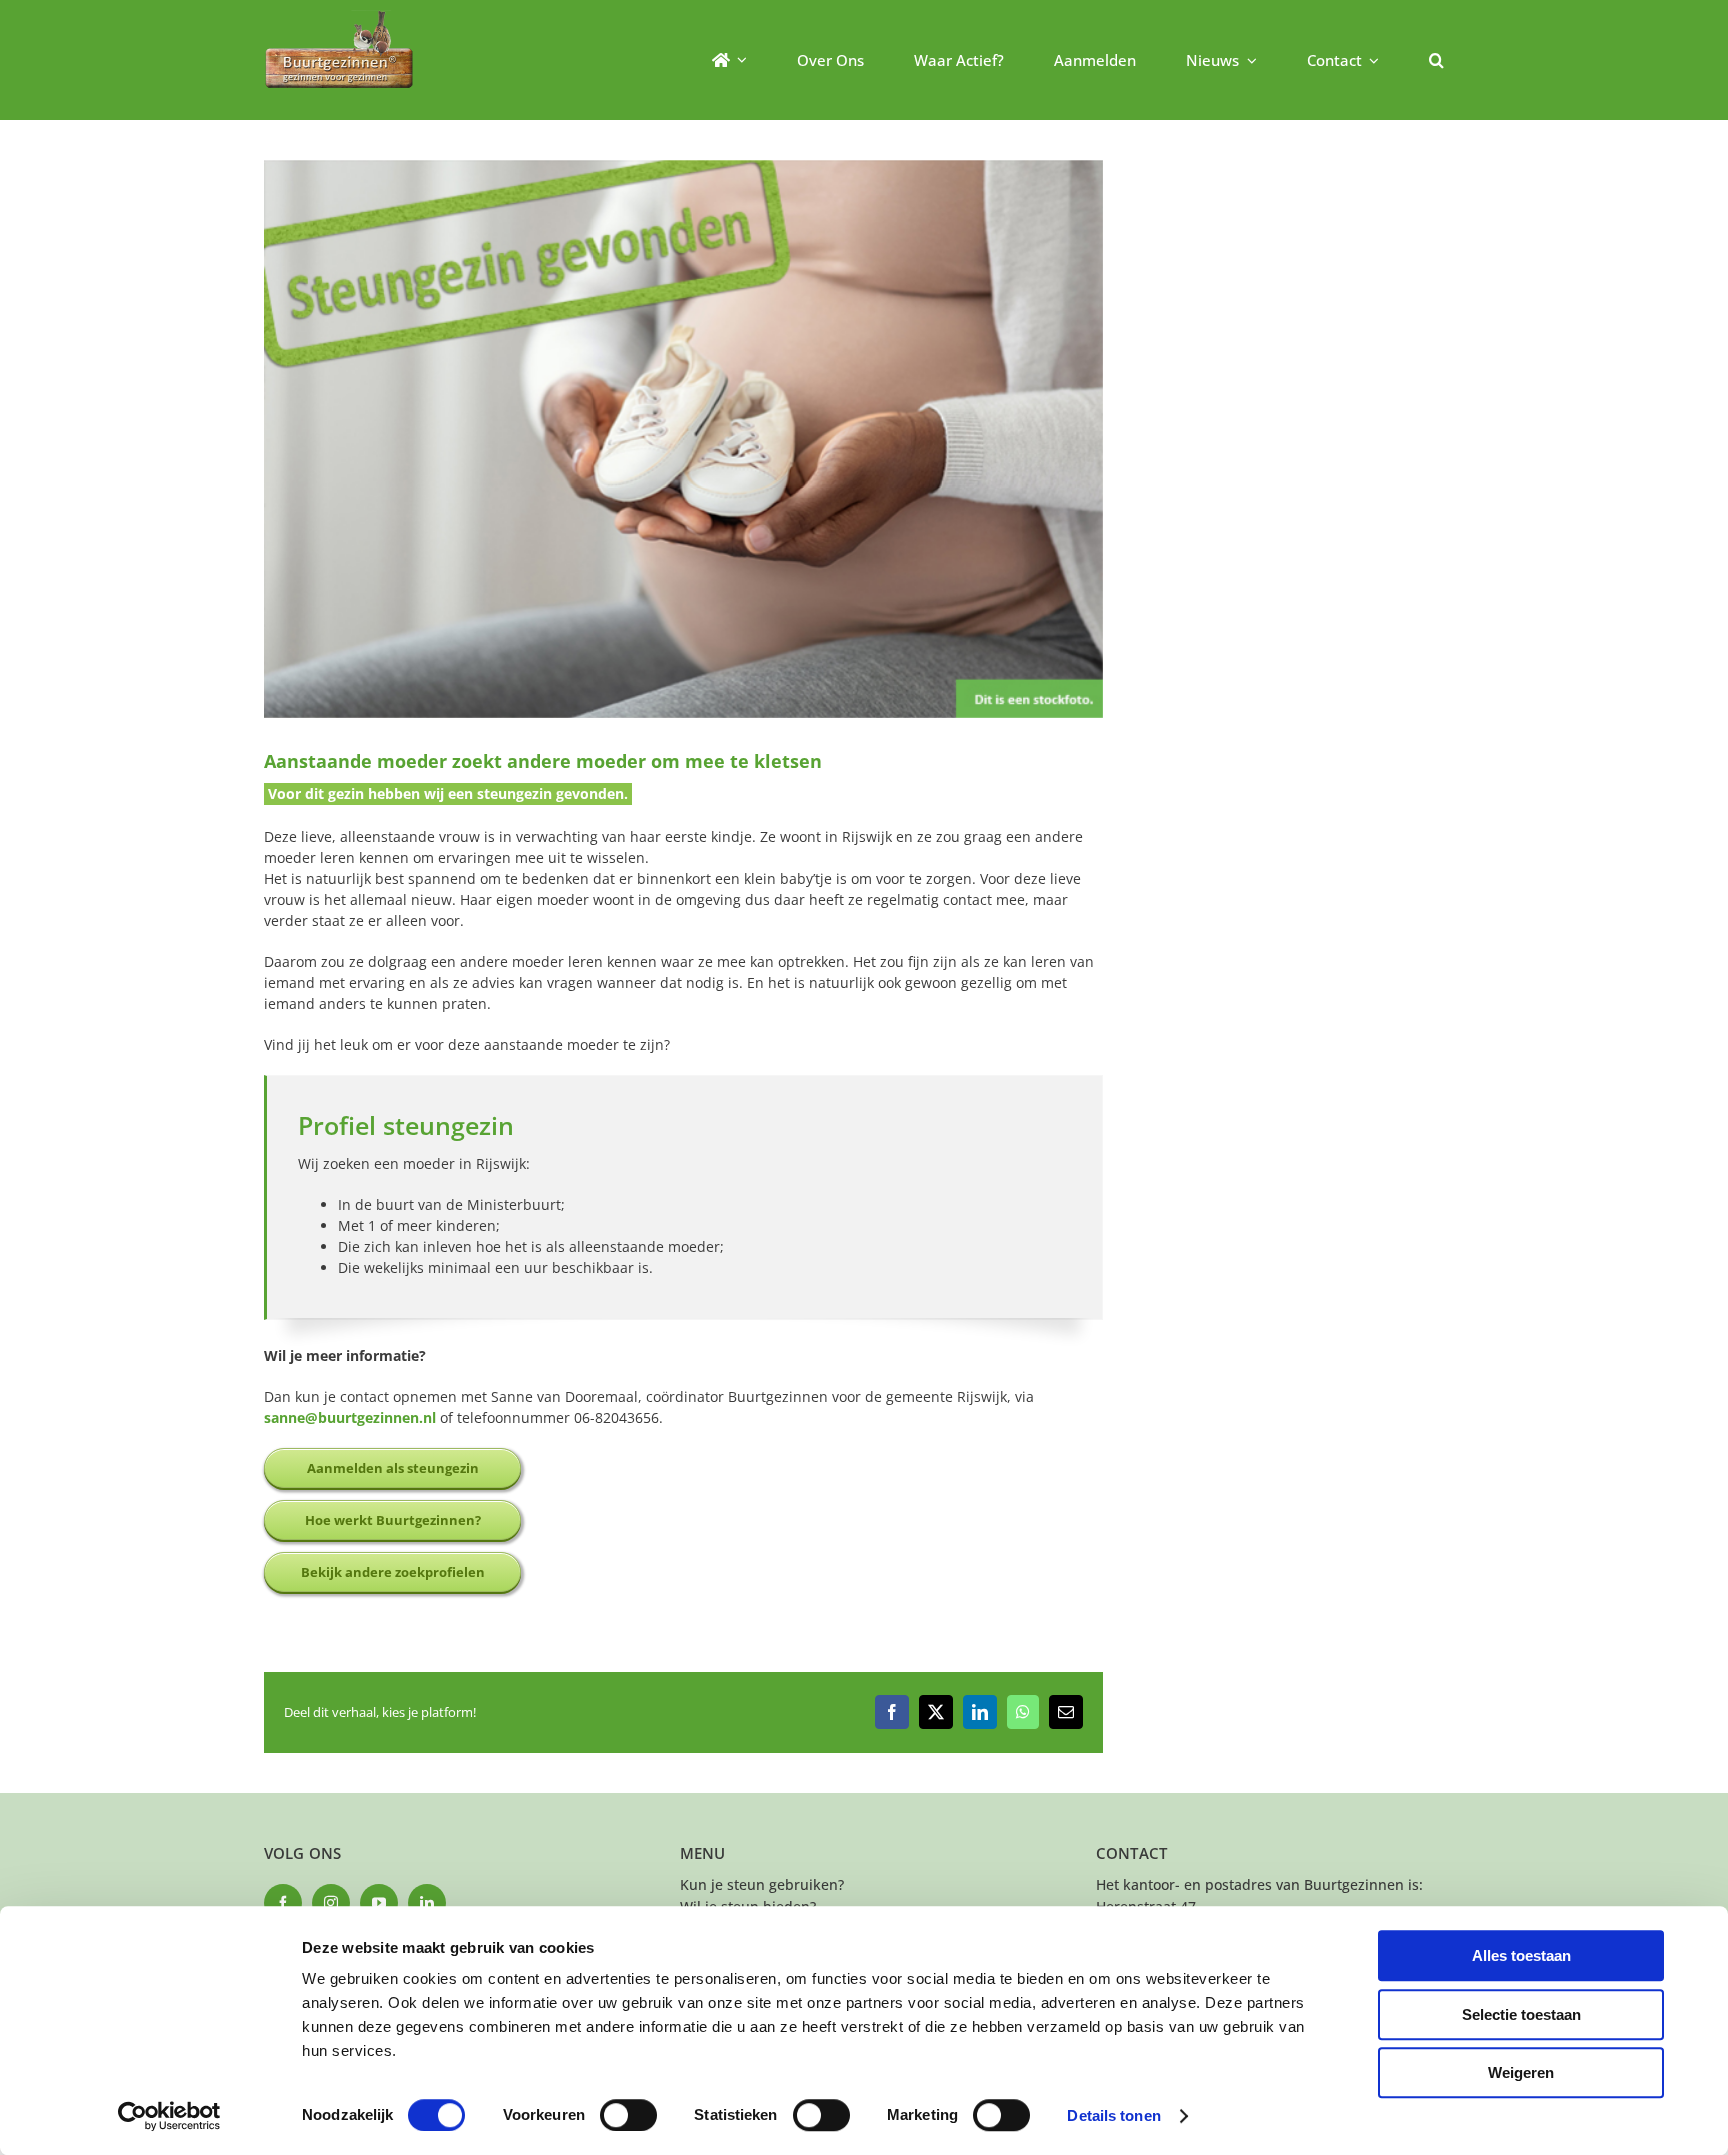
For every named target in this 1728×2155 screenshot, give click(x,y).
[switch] (628, 2115)
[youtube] (379, 1903)
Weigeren (1521, 2072)
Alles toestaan (1521, 1955)
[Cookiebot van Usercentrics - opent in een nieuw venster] (169, 2116)
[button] (1436, 60)
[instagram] (331, 1903)
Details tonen (1113, 2115)
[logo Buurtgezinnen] (339, 16)
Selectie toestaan (1521, 2014)
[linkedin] (427, 1903)
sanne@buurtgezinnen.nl (350, 1417)
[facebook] (283, 1903)
